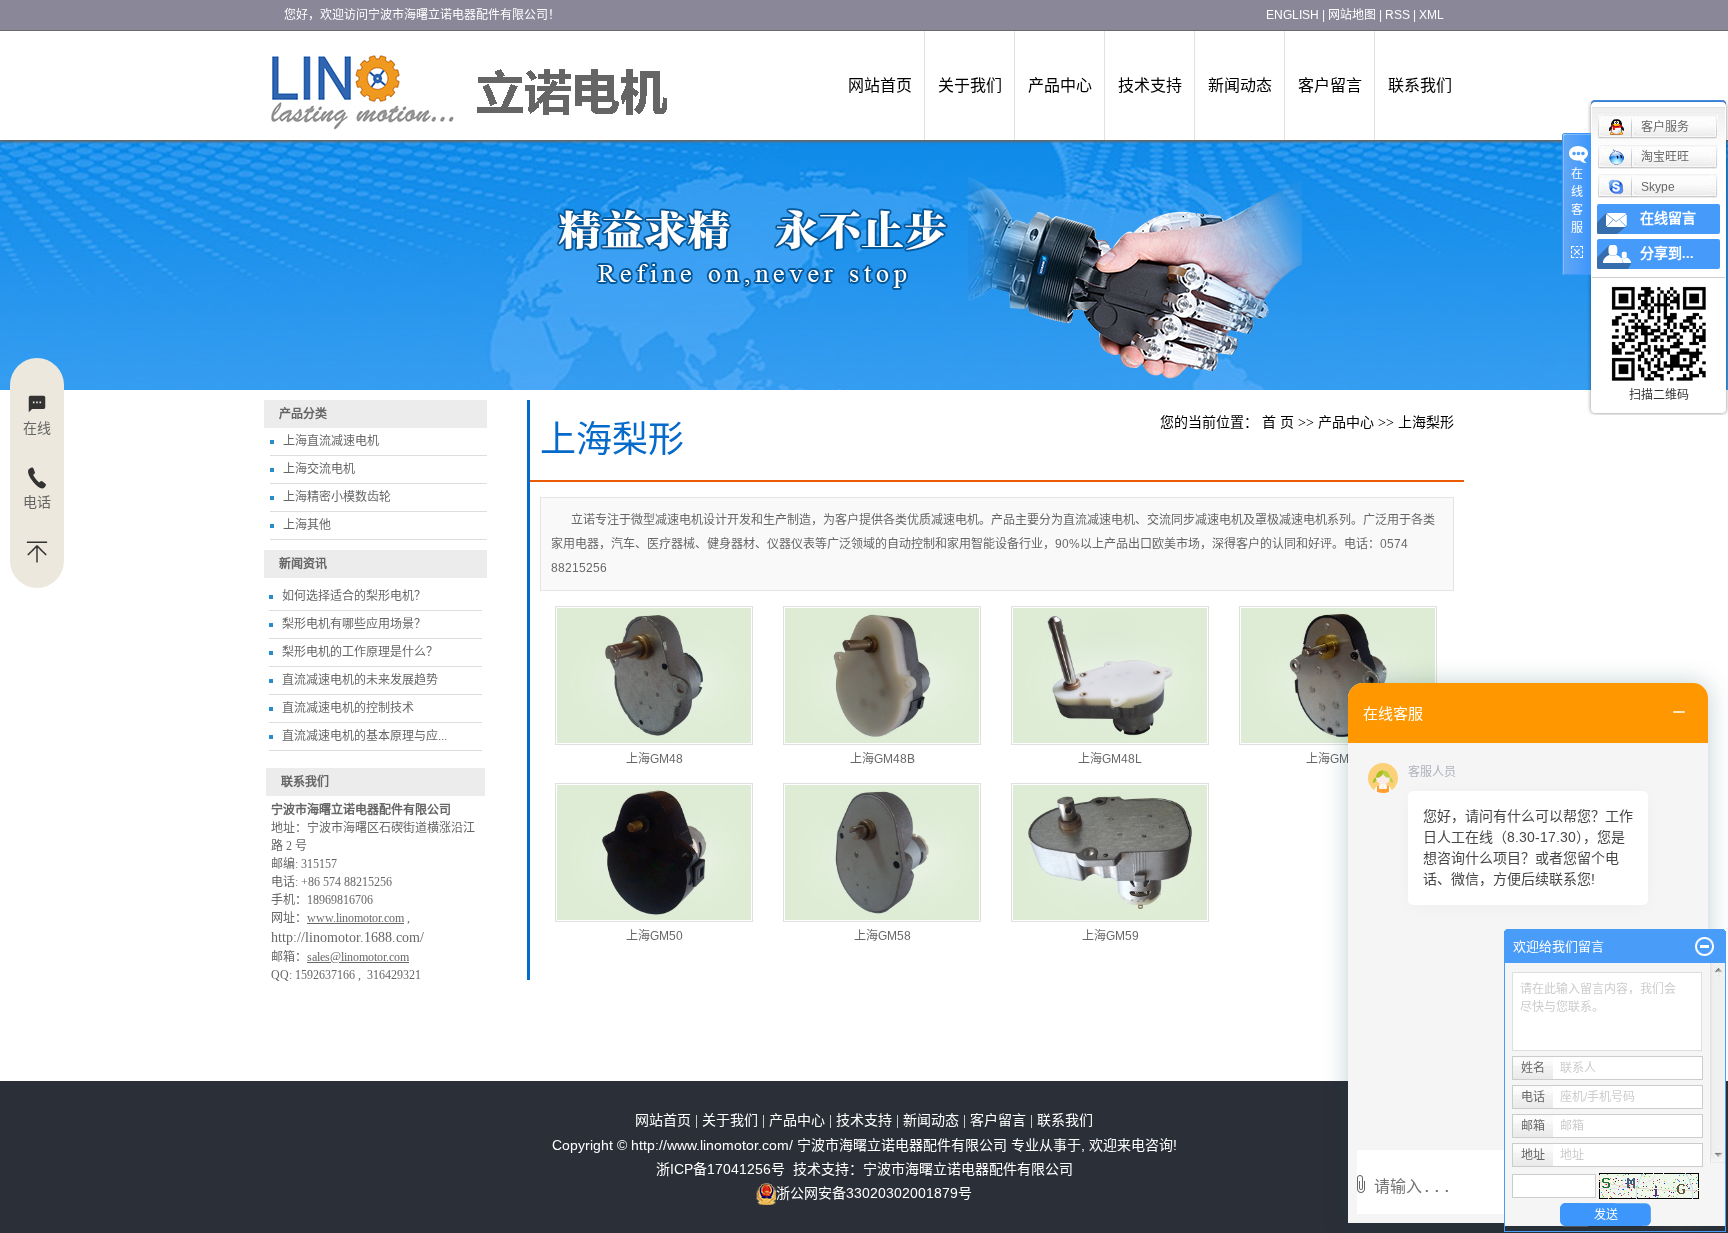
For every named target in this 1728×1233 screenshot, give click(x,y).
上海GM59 (1110, 936)
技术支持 (1150, 85)
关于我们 (970, 85)
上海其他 (307, 525)
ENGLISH (1292, 15)
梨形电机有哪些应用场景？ (354, 624)
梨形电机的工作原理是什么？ (360, 652)
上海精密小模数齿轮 (337, 497)
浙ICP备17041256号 (720, 1169)
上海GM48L (1110, 759)
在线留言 (1668, 218)
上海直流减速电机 (331, 441)
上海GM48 (654, 759)
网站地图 (1352, 15)
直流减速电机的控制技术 (348, 708)
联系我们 (1420, 85)
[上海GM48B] (882, 675)
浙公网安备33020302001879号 (874, 1193)
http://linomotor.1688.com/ (347, 937)
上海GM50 (654, 936)
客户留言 (1330, 85)
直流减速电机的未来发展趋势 (360, 680)
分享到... (1667, 253)
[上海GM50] (654, 852)
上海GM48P (1338, 759)
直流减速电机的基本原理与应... (364, 736)
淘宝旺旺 (1665, 157)
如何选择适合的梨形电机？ (354, 596)
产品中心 (1060, 85)
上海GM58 (882, 936)
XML (1431, 15)
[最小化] (1704, 947)
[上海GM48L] (1110, 675)
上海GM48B (882, 759)
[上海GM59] (1110, 852)
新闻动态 (1240, 85)
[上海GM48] (654, 675)
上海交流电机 (319, 469)
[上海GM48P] (1338, 675)
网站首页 (880, 85)
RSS (1397, 15)
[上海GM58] (882, 852)
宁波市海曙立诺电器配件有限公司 (968, 1169)
